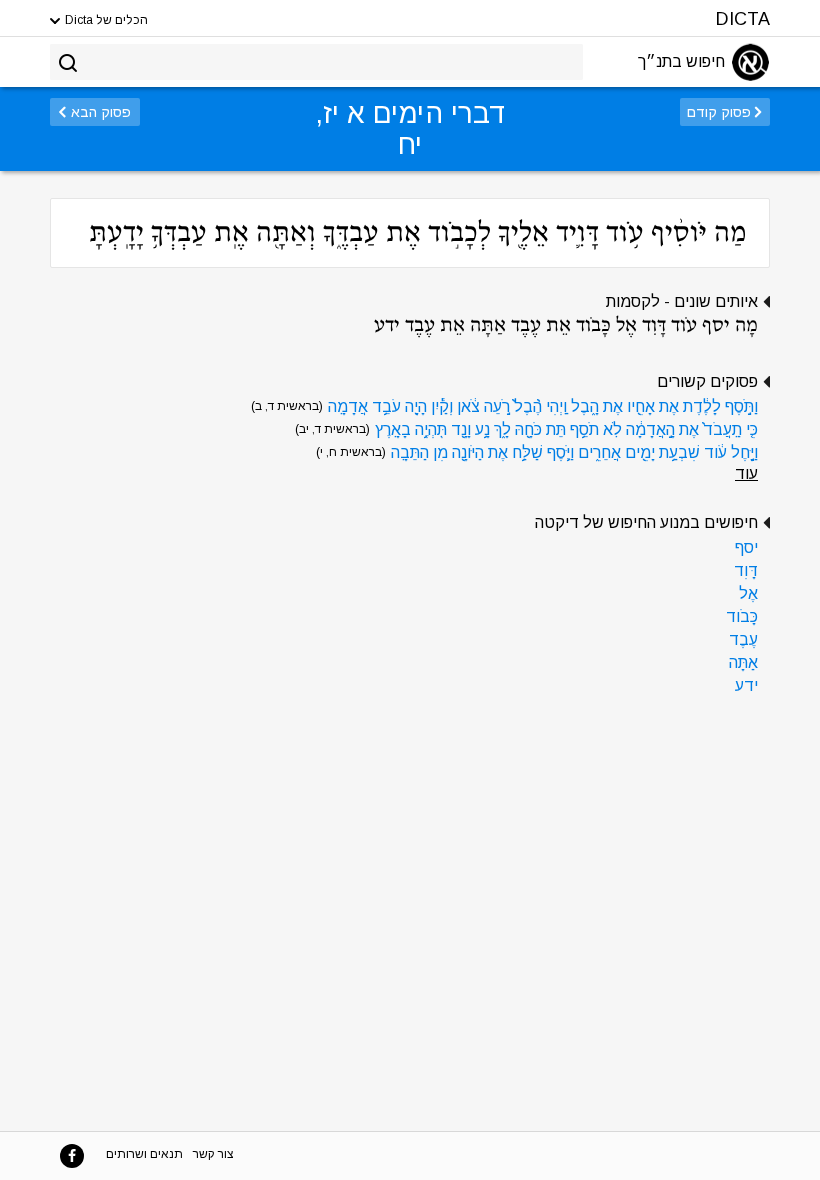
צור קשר (213, 1154)
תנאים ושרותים (144, 1154)
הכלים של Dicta (105, 20)
